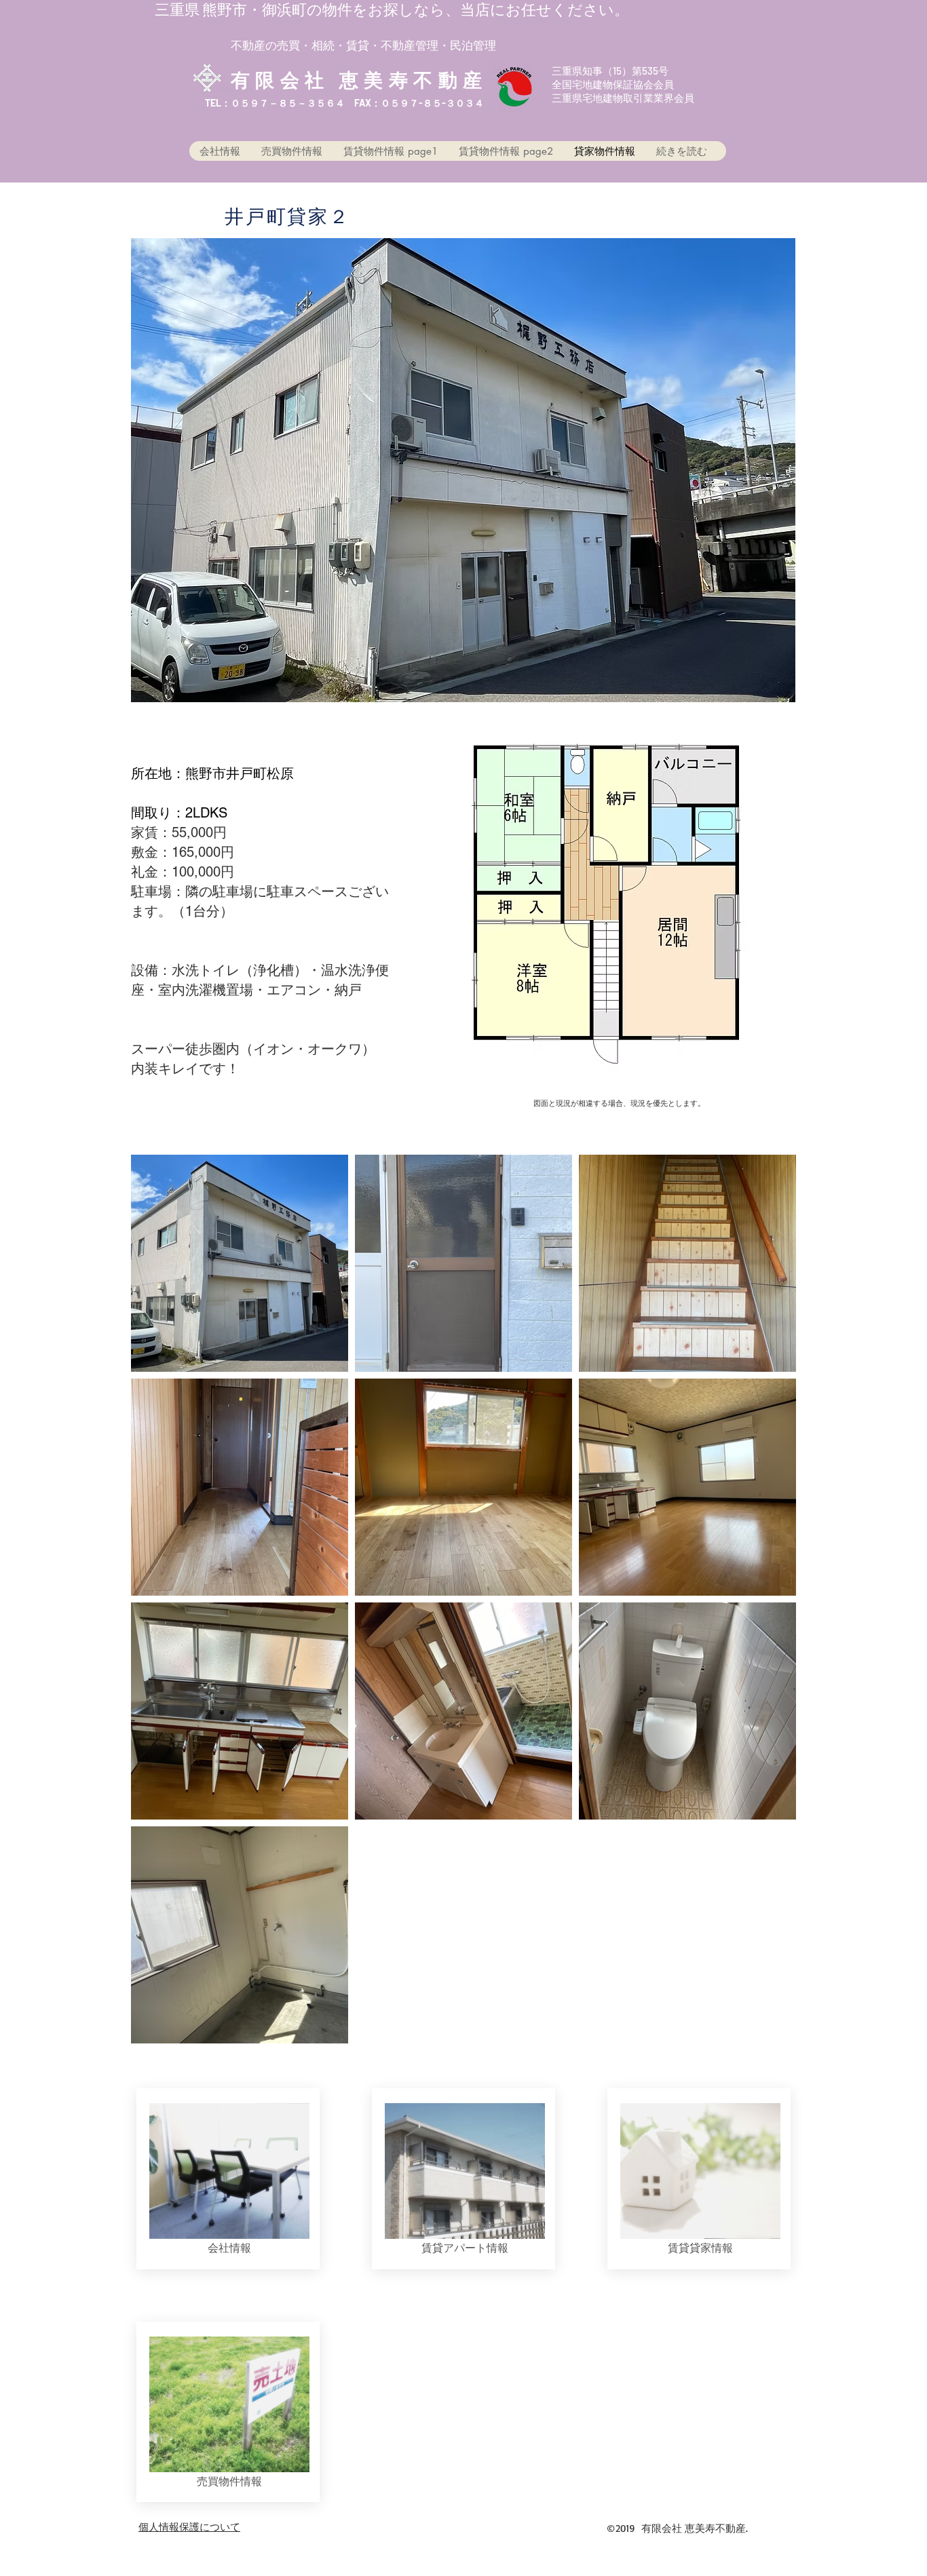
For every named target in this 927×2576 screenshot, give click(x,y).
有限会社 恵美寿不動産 (359, 79)
